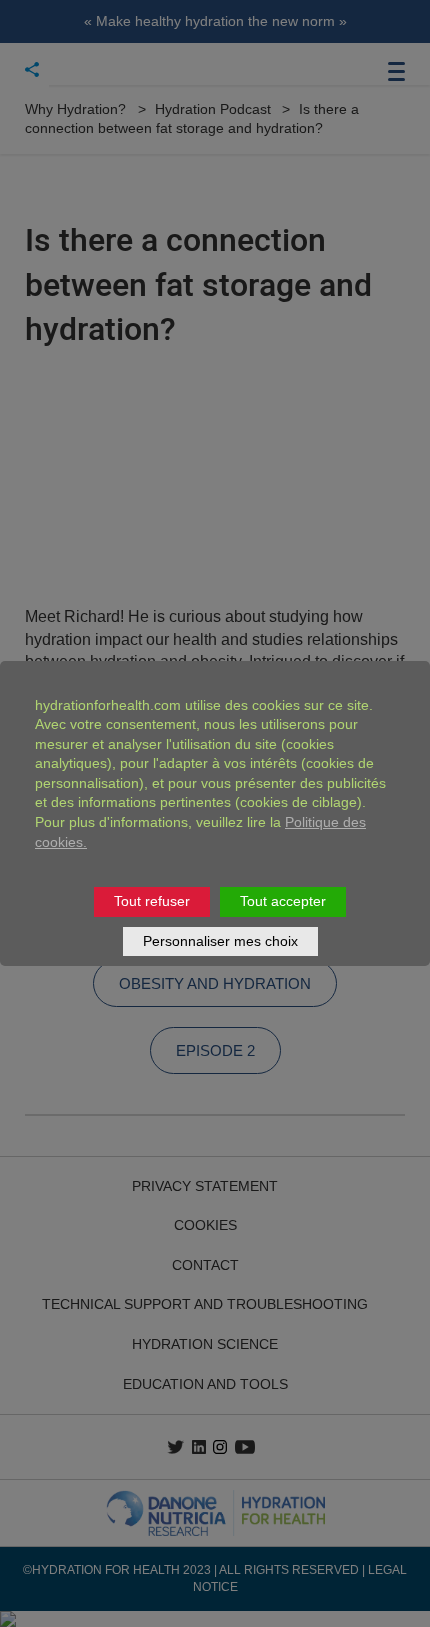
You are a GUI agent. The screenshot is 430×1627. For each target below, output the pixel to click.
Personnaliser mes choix (220, 941)
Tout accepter (283, 901)
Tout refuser (152, 901)
